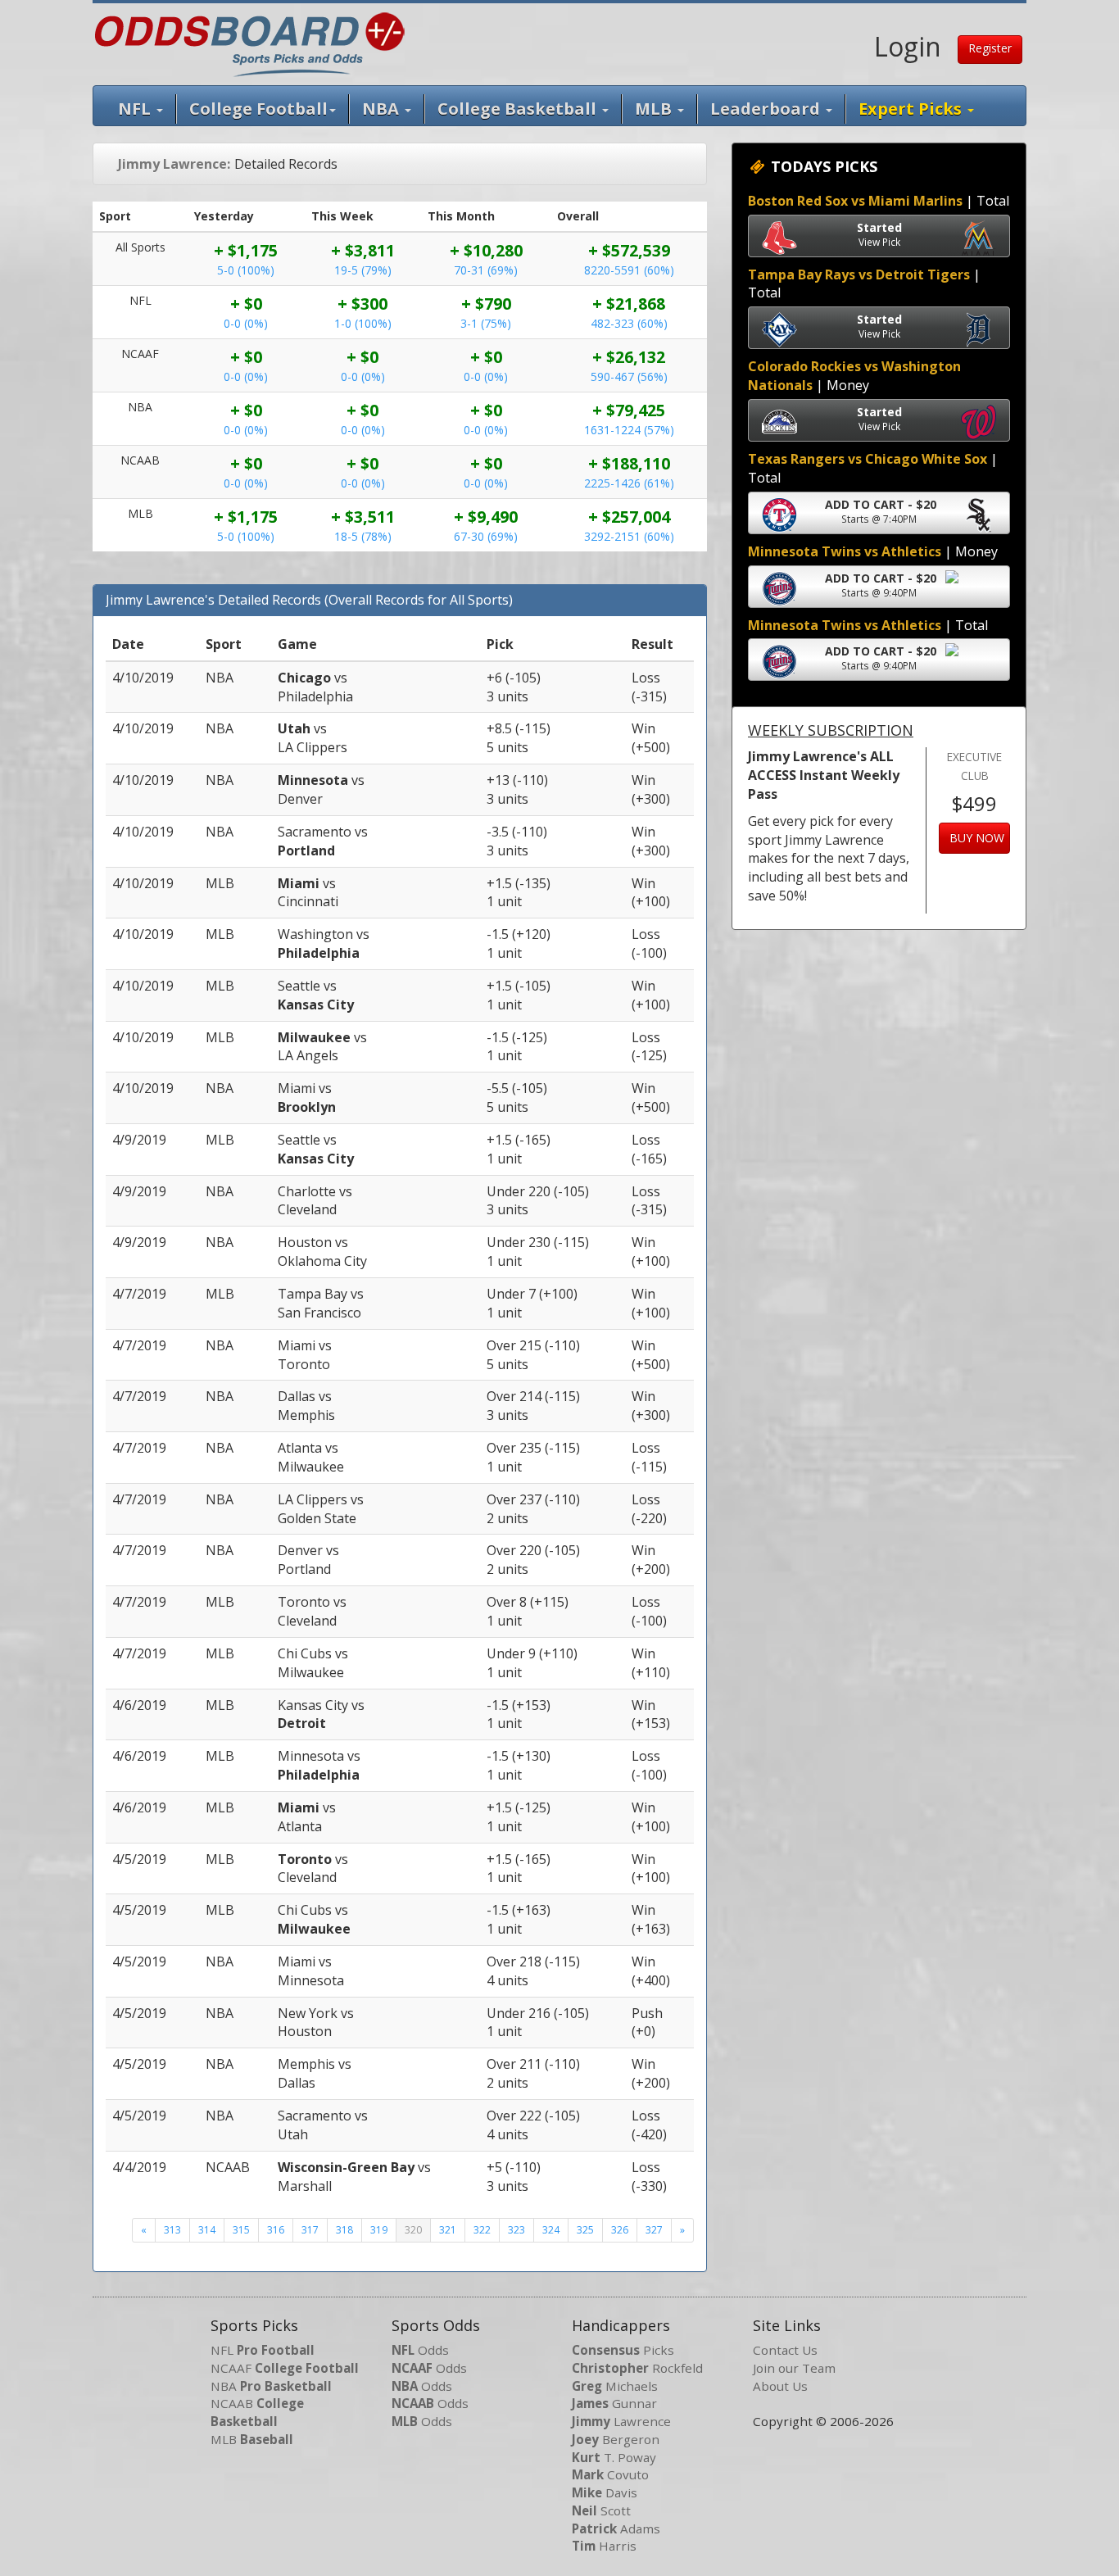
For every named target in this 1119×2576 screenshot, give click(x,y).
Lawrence (621, 2421)
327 (654, 2230)
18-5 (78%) (363, 536)
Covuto (610, 2474)
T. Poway (614, 2457)
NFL (136, 109)
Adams (616, 2528)
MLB (655, 109)
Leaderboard (767, 109)
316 (276, 2230)
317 (310, 2230)
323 (516, 2230)
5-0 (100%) (246, 270)
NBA (383, 109)
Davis (605, 2492)
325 (585, 2230)
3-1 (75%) (486, 323)
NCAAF (285, 2368)
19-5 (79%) (363, 270)
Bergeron (616, 2439)
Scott (601, 2510)
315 (241, 2230)
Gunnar (614, 2403)
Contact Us (785, 2350)
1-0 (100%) (363, 323)
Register (990, 48)
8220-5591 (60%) (629, 270)
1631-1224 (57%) (629, 430)
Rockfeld (637, 2368)
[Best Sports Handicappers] (249, 43)
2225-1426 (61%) (629, 483)
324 (551, 2230)
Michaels (615, 2386)
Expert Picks (912, 109)
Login (908, 46)
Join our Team (794, 2368)
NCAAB (257, 2412)
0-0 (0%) (246, 323)
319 (379, 2230)
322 (482, 2230)
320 (413, 2230)
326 (620, 2230)
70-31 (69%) (486, 270)
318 (344, 2230)
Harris (604, 2546)
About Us (780, 2386)
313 (172, 2230)
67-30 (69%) (486, 536)
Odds (420, 2350)
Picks (623, 2350)
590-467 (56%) (629, 376)
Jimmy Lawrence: (174, 164)
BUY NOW (977, 838)
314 (207, 2230)
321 (448, 2230)
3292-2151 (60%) (629, 536)
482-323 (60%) (629, 323)
